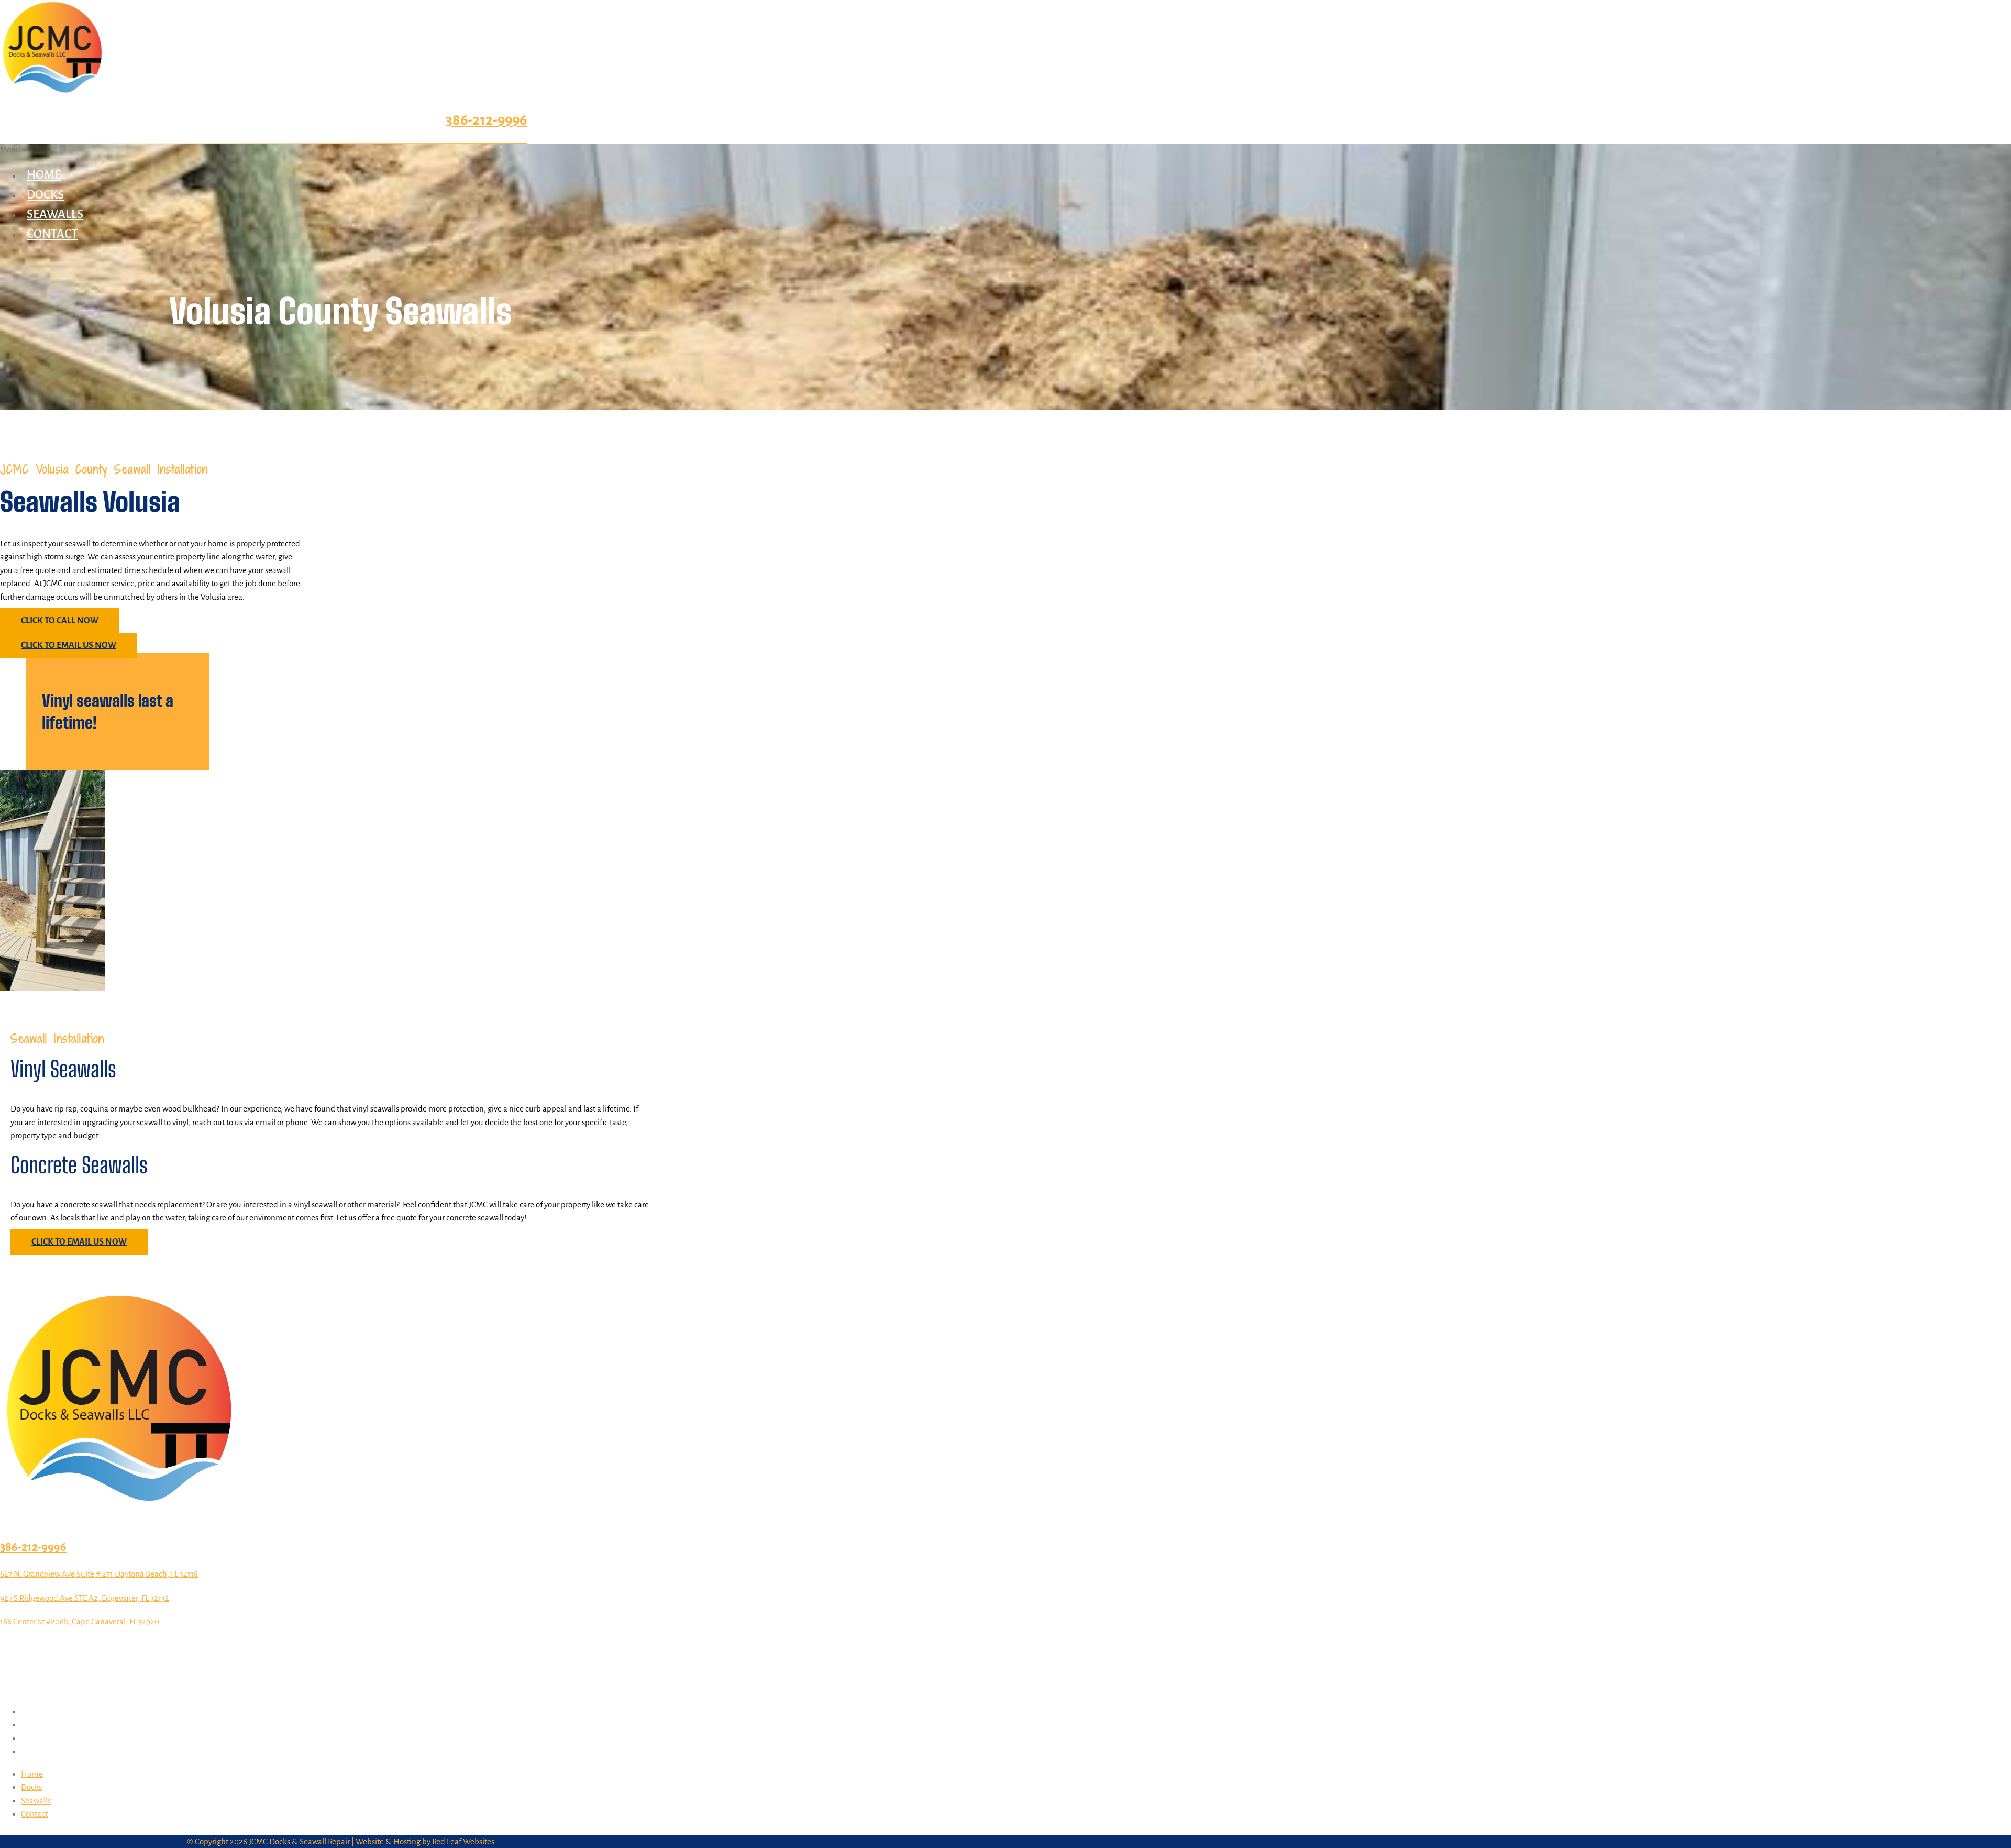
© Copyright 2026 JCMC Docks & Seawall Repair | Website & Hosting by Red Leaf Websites (341, 1841)
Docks (45, 195)
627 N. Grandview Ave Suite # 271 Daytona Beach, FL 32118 (99, 1574)
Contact (52, 234)
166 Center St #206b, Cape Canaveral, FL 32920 (80, 1621)
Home (44, 175)
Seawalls (55, 214)
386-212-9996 (486, 120)
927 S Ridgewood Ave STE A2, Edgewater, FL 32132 (85, 1598)
